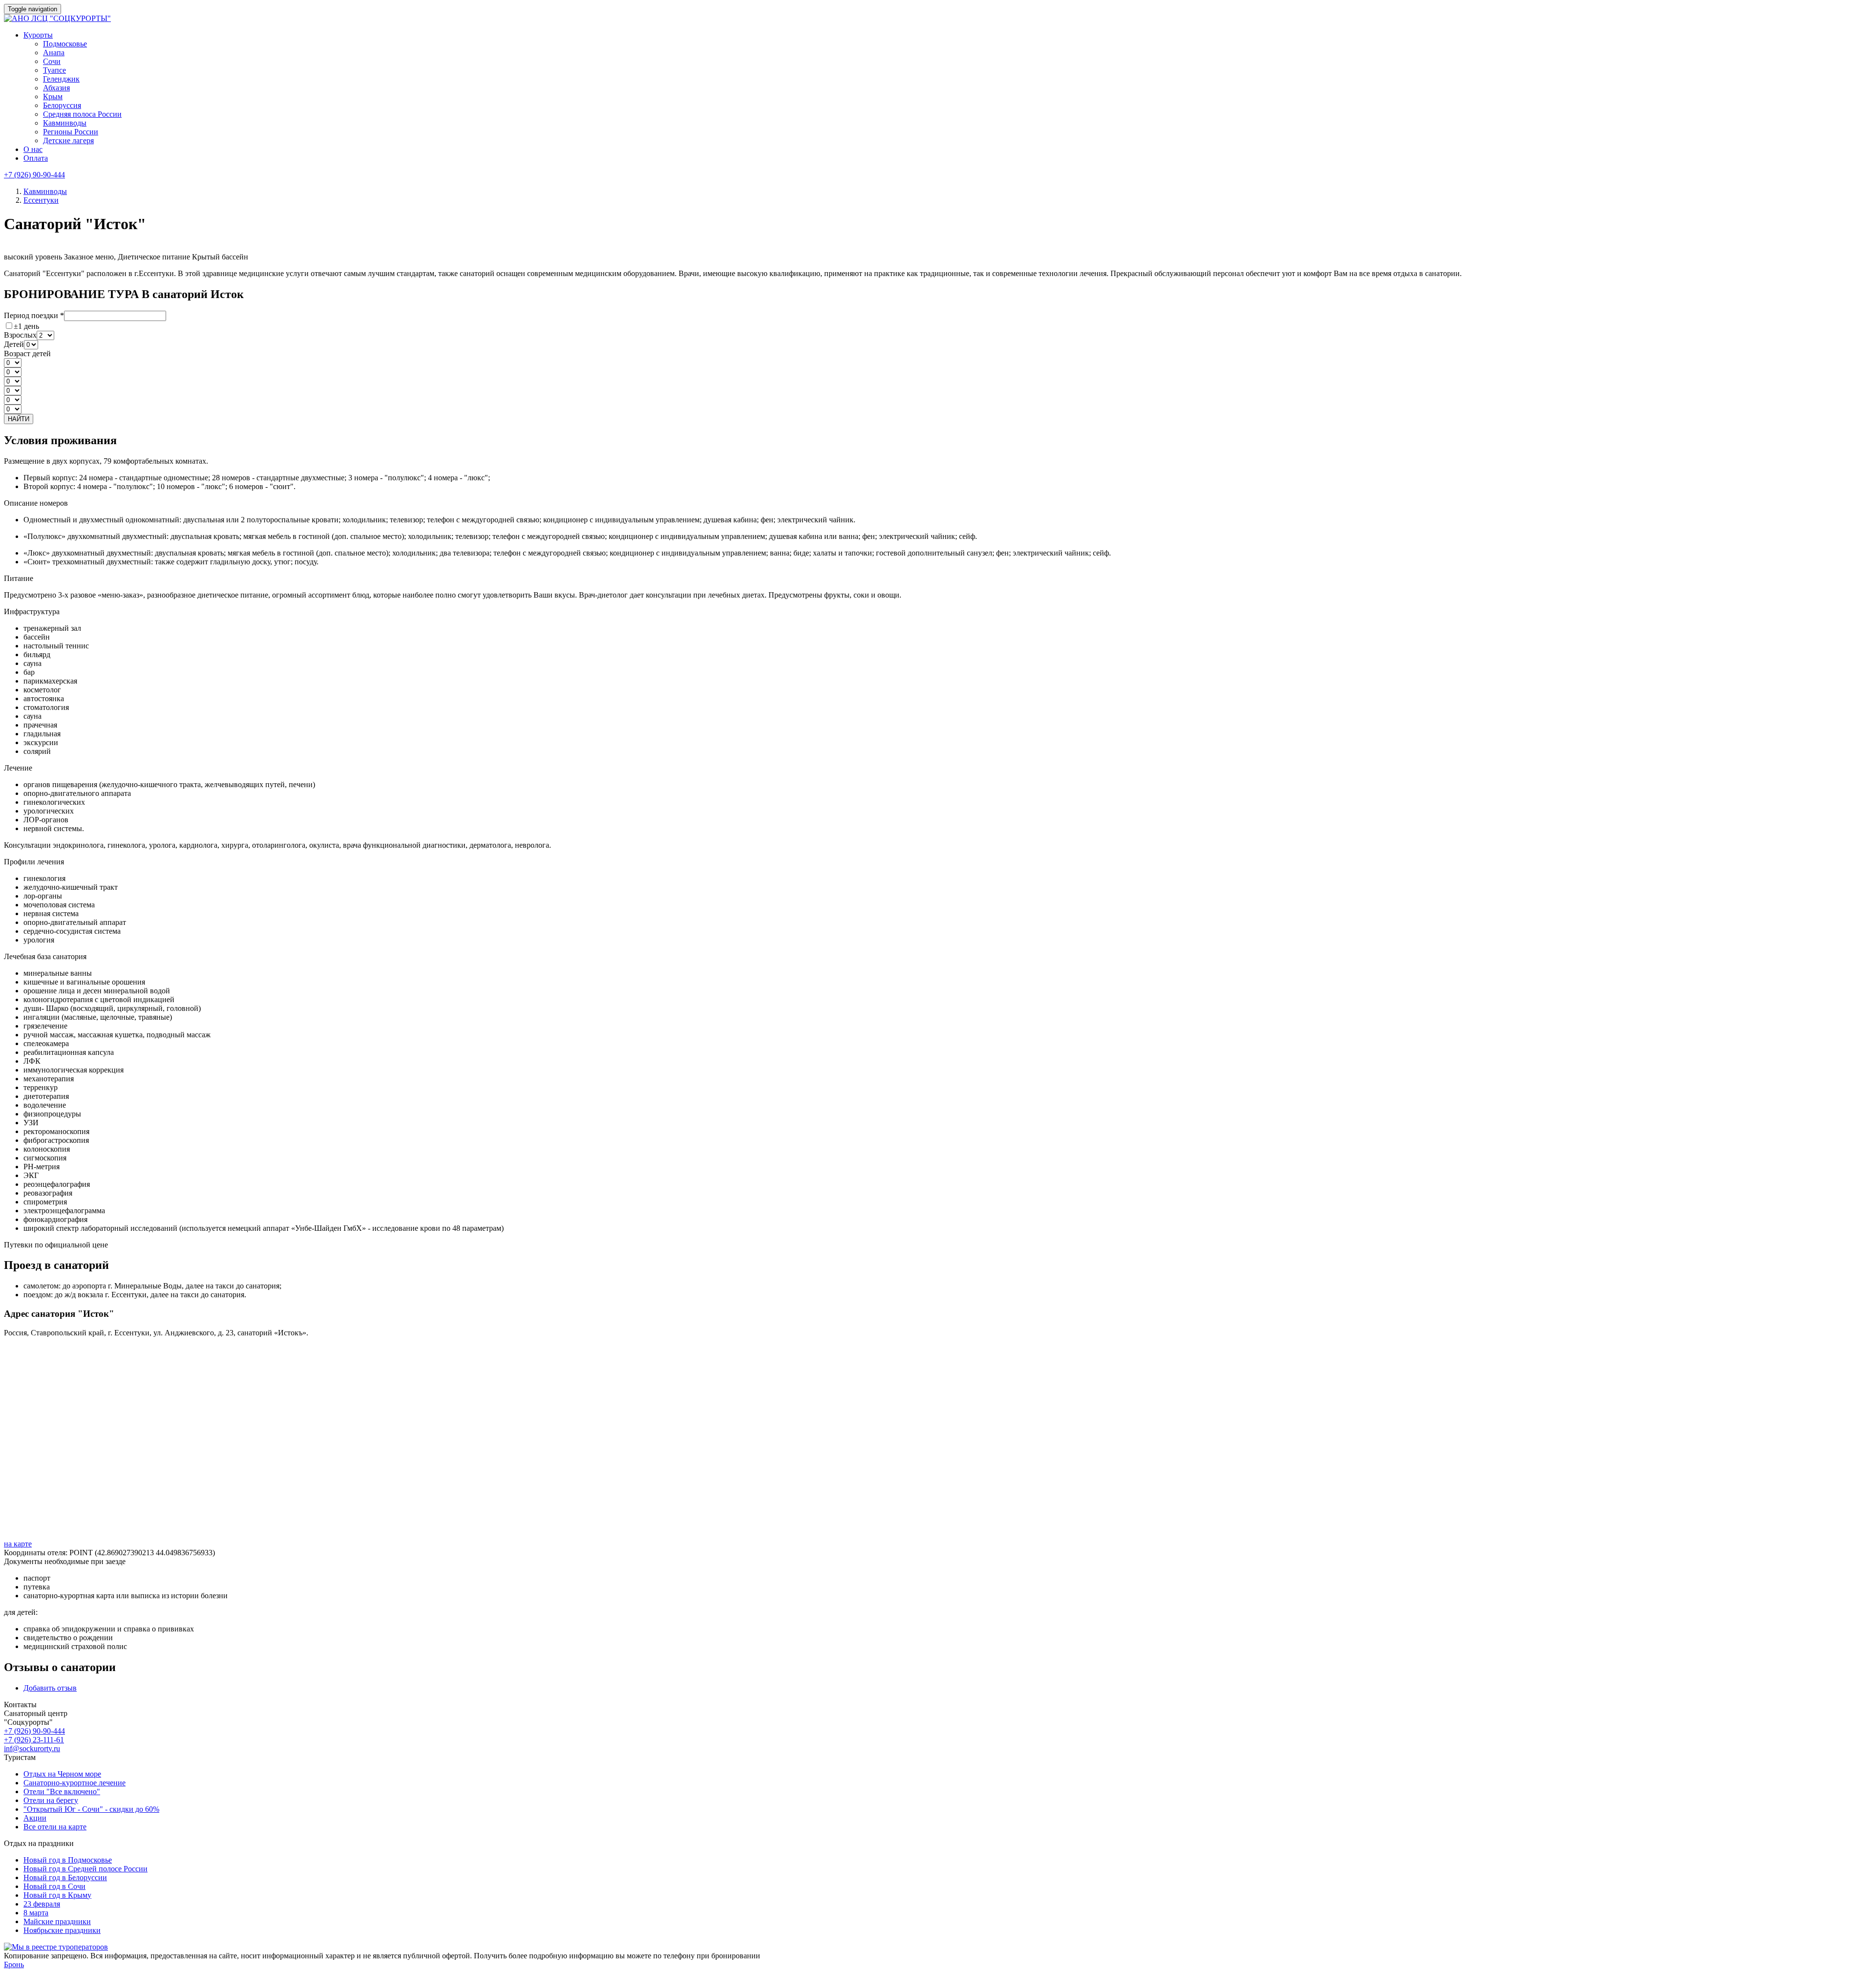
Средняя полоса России (82, 114)
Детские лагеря (68, 140)
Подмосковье (65, 44)
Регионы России (71, 132)
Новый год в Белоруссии (65, 1877)
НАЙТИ (19, 419)
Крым (53, 97)
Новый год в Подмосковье (68, 1860)
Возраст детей (27, 354)
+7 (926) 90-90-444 (34, 175)
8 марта (36, 1913)
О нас (33, 149)
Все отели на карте (55, 1827)
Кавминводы (65, 123)
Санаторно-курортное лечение (75, 1783)
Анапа (54, 53)
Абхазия (56, 88)
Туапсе (54, 70)
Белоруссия (62, 105)
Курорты (38, 35)
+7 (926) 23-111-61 (34, 1740)
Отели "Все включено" (62, 1791)
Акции (35, 1818)
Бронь (14, 1964)
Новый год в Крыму (57, 1895)
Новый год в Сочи (54, 1886)
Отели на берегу (51, 1800)
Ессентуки (41, 200)
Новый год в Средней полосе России (85, 1869)
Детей (14, 344)
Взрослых (20, 335)
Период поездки (34, 315)
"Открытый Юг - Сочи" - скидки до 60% (91, 1809)
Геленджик (61, 79)
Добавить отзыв (50, 1688)
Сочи (52, 61)
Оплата (36, 158)
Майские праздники (57, 1921)
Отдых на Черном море (62, 1774)
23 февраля (42, 1904)
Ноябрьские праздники (62, 1930)
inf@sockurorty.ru (32, 1748)
